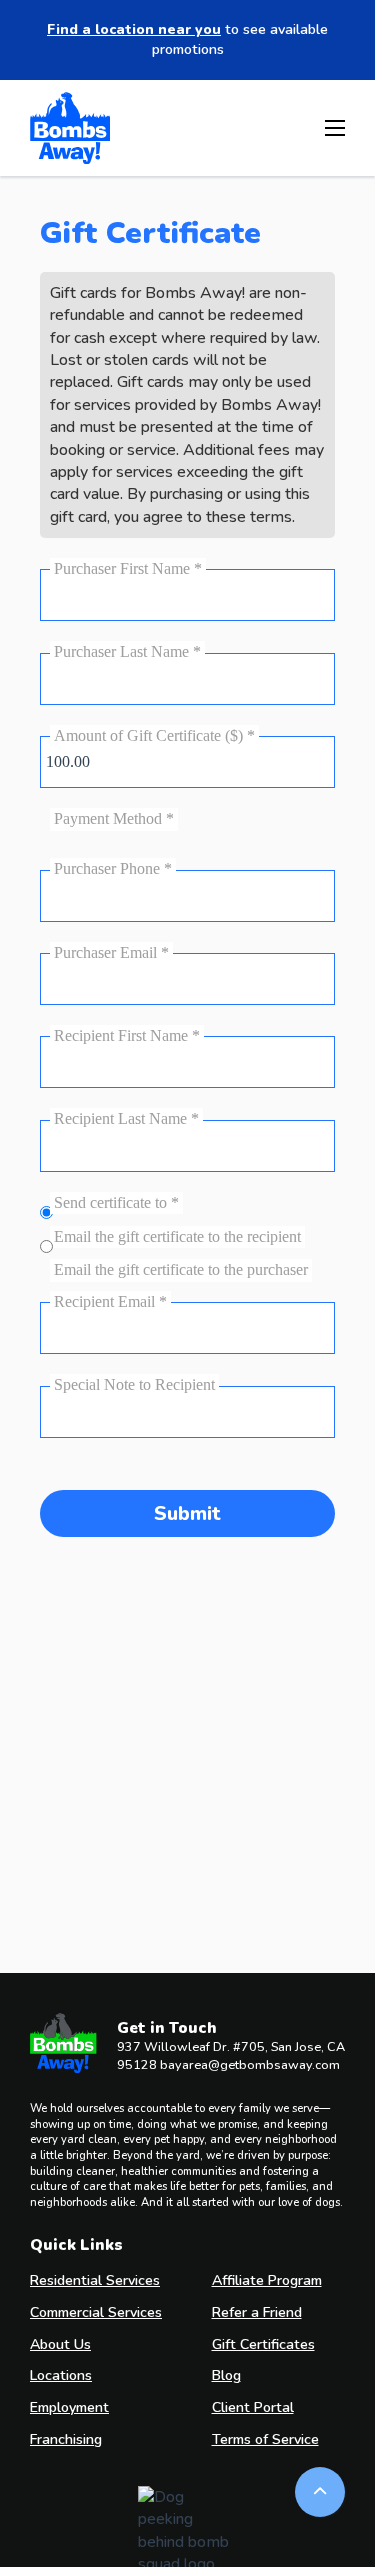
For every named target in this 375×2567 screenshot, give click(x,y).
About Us (60, 2344)
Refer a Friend (257, 2312)
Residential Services (95, 2280)
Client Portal (253, 2407)
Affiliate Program (267, 2280)
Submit (187, 1513)
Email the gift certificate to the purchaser (181, 1269)
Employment (69, 2407)
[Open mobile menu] (335, 128)
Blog (226, 2375)
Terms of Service (265, 2439)
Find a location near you (134, 29)
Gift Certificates (263, 2344)
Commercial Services (96, 2312)
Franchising (66, 2439)
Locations (61, 2375)
